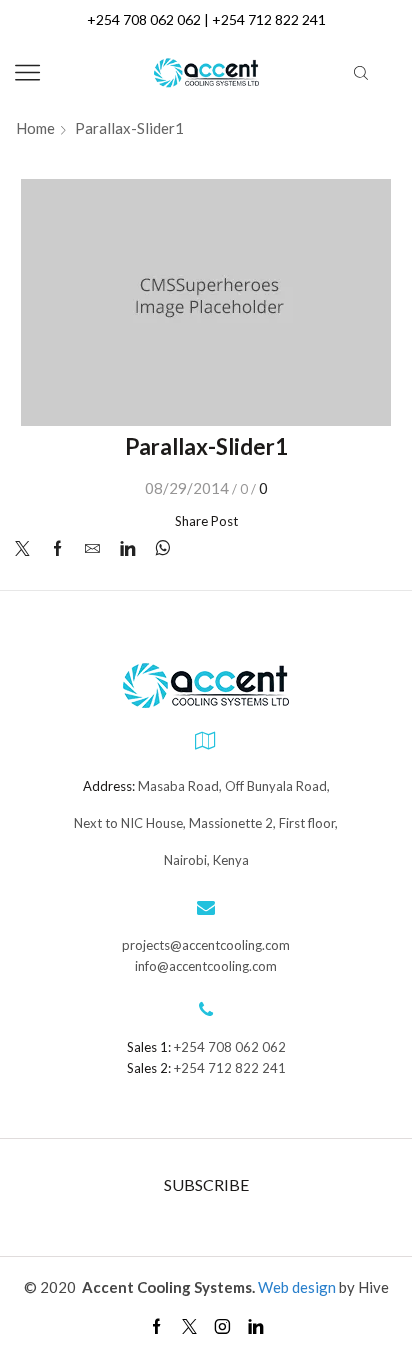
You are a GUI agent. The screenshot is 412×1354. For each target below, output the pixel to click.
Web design (298, 1287)
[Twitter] (27, 549)
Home (35, 128)
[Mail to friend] (92, 549)
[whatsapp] (157, 549)
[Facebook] (57, 549)
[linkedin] (127, 549)
